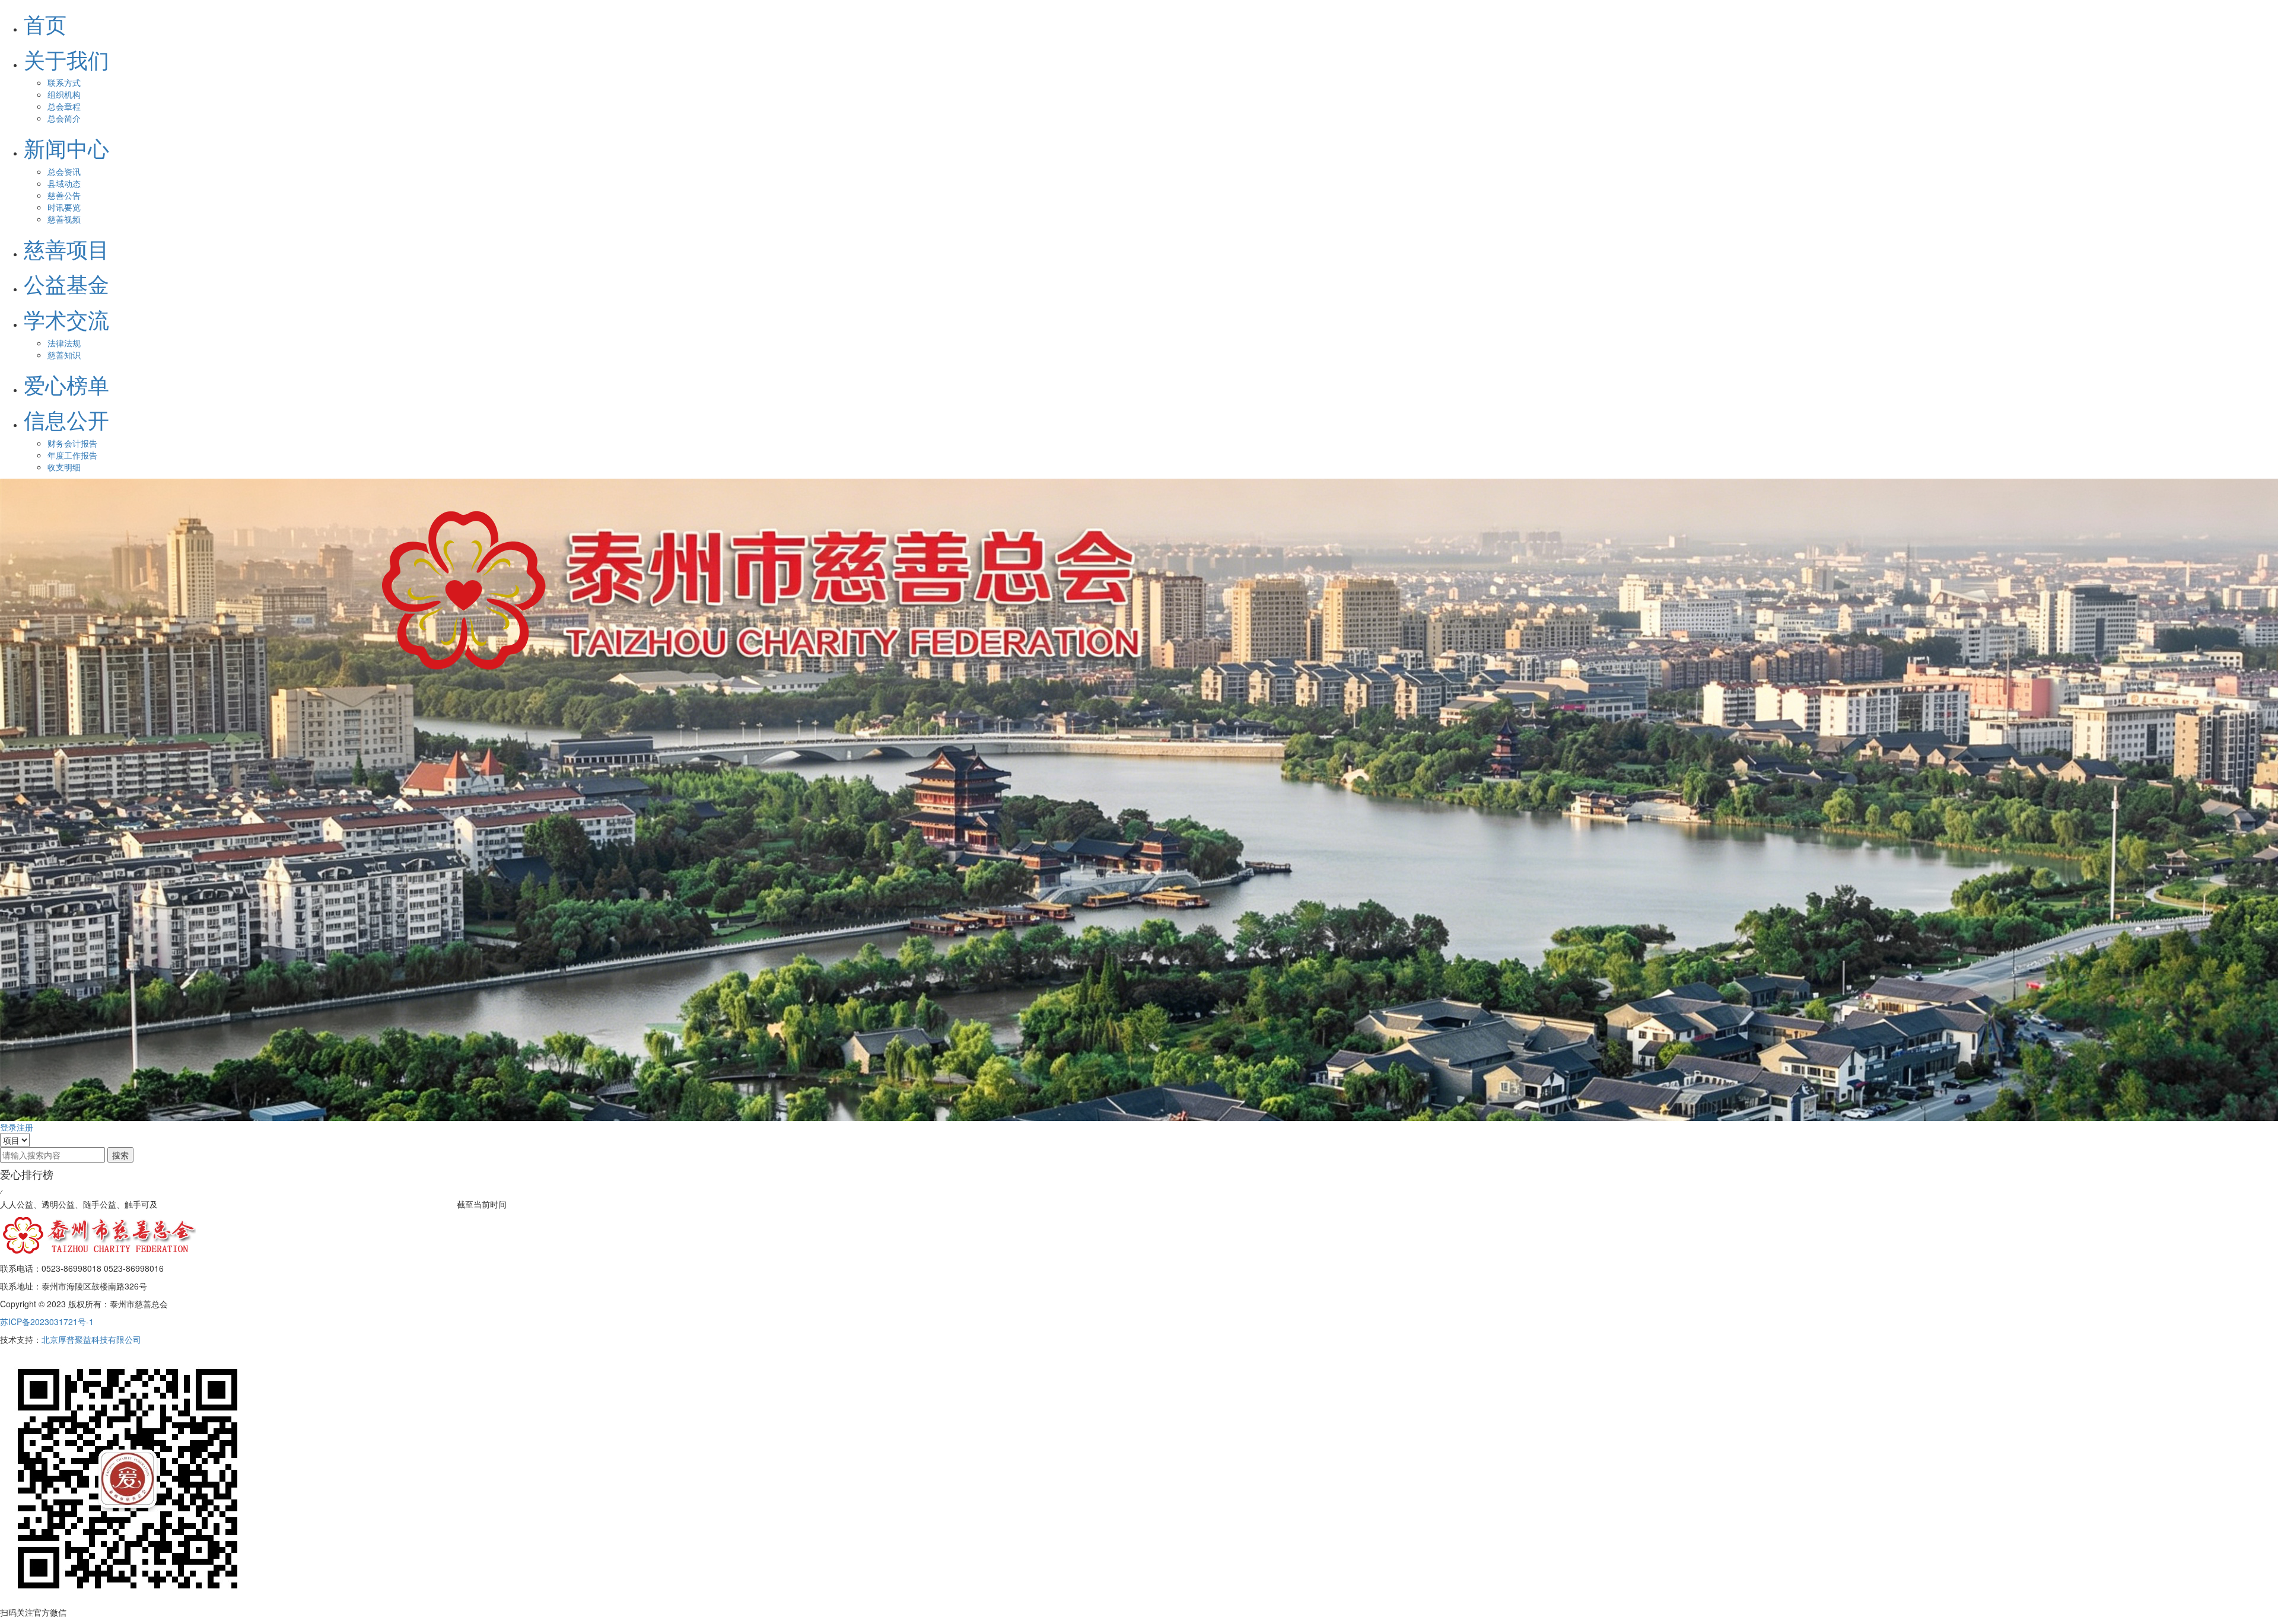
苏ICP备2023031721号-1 (47, 1322)
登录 (8, 1127)
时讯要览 (64, 207)
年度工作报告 (72, 455)
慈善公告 (64, 195)
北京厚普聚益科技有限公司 (91, 1339)
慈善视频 (64, 219)
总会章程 (64, 106)
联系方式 (64, 82)
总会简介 (64, 118)
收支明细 (64, 467)
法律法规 (64, 343)
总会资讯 (64, 171)
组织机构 (64, 94)
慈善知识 (64, 355)
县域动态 (64, 183)
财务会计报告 (72, 443)
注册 (25, 1127)
